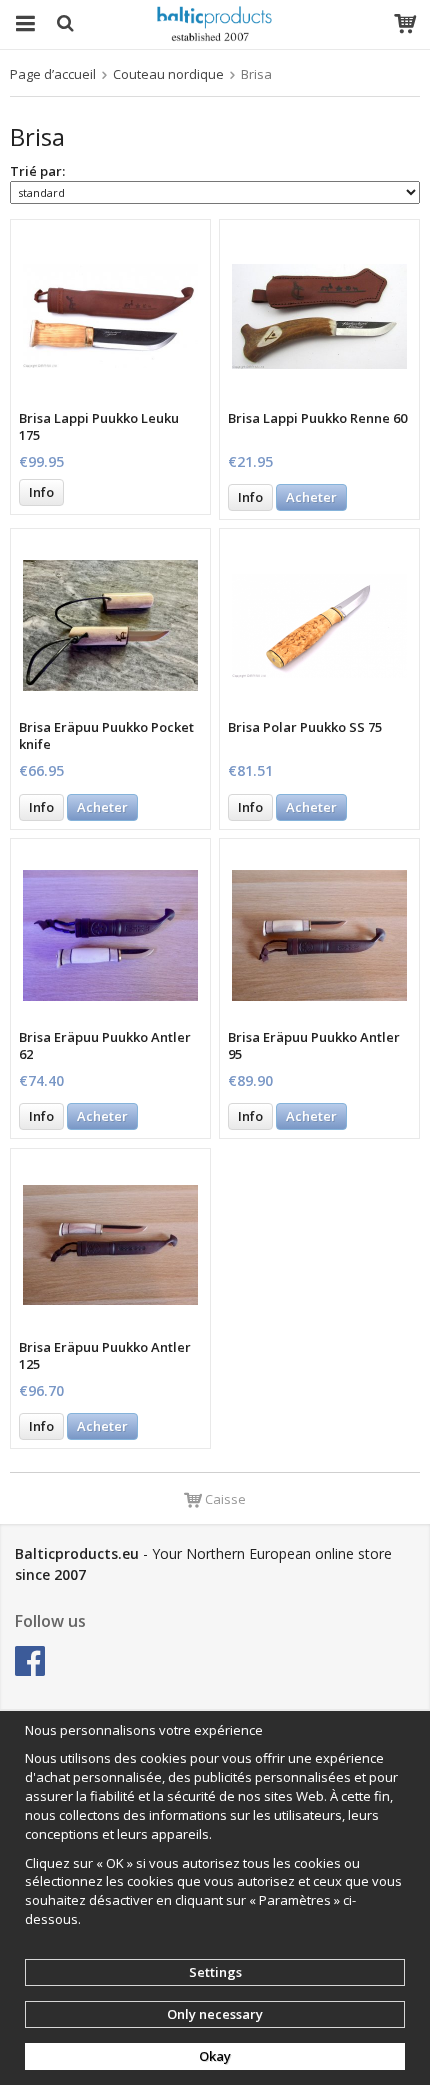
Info (41, 492)
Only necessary (215, 2014)
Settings (215, 1972)
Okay (215, 2056)
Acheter (311, 497)
